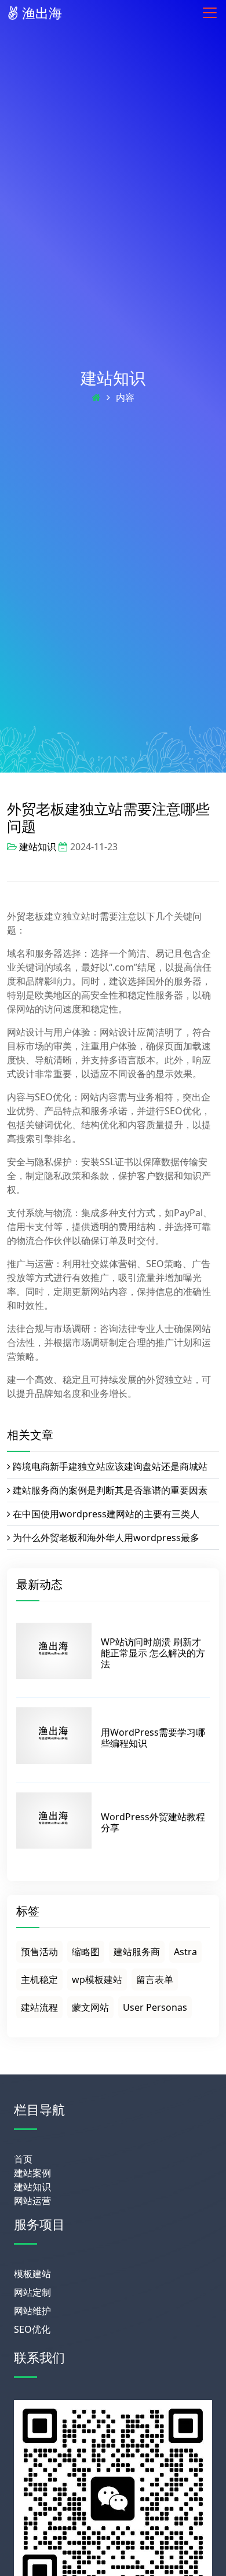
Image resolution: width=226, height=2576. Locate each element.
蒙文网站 (90, 2007)
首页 (23, 2159)
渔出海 (40, 13)
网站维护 (32, 2311)
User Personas (155, 2007)
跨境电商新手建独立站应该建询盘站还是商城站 (110, 1466)
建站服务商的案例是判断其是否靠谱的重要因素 (110, 1490)
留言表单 (155, 1979)
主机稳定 (39, 1979)
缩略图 (86, 1952)
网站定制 (32, 2292)
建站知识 (113, 378)
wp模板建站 (97, 1979)
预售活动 (39, 1952)
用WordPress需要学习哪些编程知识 (153, 1738)
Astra (185, 1952)
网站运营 (32, 2201)
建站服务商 (137, 1952)
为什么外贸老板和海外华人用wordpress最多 (106, 1538)
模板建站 (32, 2274)
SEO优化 (32, 2329)
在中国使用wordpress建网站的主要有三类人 (106, 1514)
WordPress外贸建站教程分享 (153, 1822)
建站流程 (39, 2007)
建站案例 (32, 2173)
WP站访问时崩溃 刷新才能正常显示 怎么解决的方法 (153, 1653)
